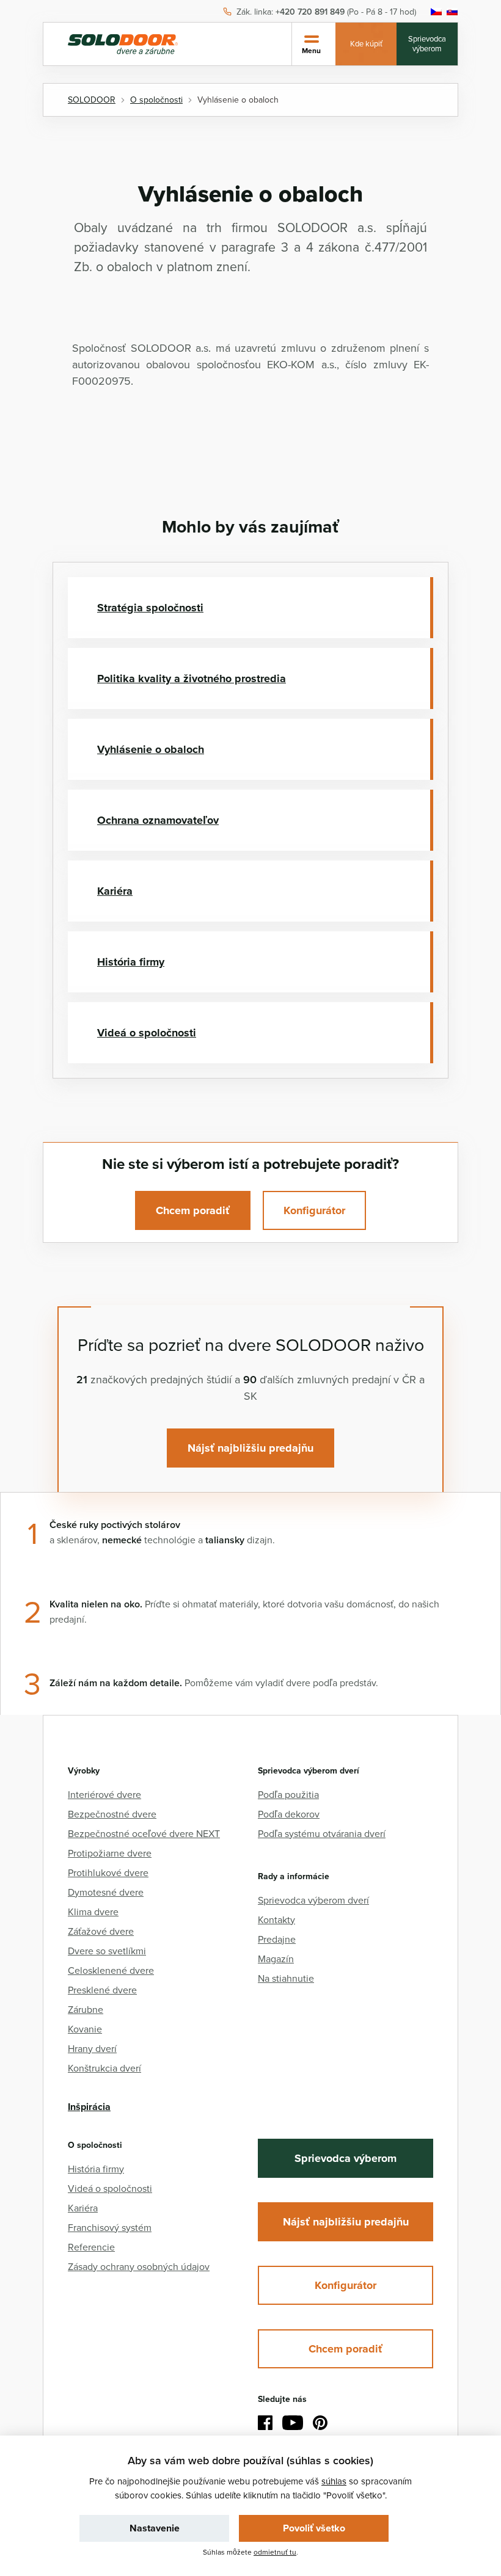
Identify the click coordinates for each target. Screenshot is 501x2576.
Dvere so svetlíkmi (107, 1951)
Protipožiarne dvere (110, 1853)
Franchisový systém (110, 2227)
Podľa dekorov (289, 1814)
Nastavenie (155, 2528)
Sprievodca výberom (427, 43)
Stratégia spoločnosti (150, 608)
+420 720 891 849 (310, 12)
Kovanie (85, 2029)
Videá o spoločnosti (147, 1033)
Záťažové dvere (101, 1931)
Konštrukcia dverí (104, 2068)
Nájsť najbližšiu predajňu (250, 1448)
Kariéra (115, 891)
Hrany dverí (92, 2048)
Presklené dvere (102, 1990)
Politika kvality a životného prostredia (192, 679)
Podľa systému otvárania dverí (322, 1833)
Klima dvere (93, 1912)
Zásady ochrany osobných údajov (139, 2266)
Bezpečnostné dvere (112, 1814)
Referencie (91, 2247)
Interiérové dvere (104, 1794)
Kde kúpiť (366, 43)
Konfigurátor (314, 1210)
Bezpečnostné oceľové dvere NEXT (144, 1833)
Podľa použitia (288, 1794)
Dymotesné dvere (106, 1892)
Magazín (276, 1959)
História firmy (131, 962)
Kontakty (276, 1919)
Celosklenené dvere (111, 1970)
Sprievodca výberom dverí (313, 1900)
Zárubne (86, 2009)
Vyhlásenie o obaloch (151, 749)
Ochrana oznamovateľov (158, 820)
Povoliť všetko (314, 2528)
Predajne (277, 1939)
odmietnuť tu (275, 2552)
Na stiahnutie (286, 1978)
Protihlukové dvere (108, 1872)
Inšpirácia (89, 2107)
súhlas (334, 2481)
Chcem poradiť (193, 1210)
